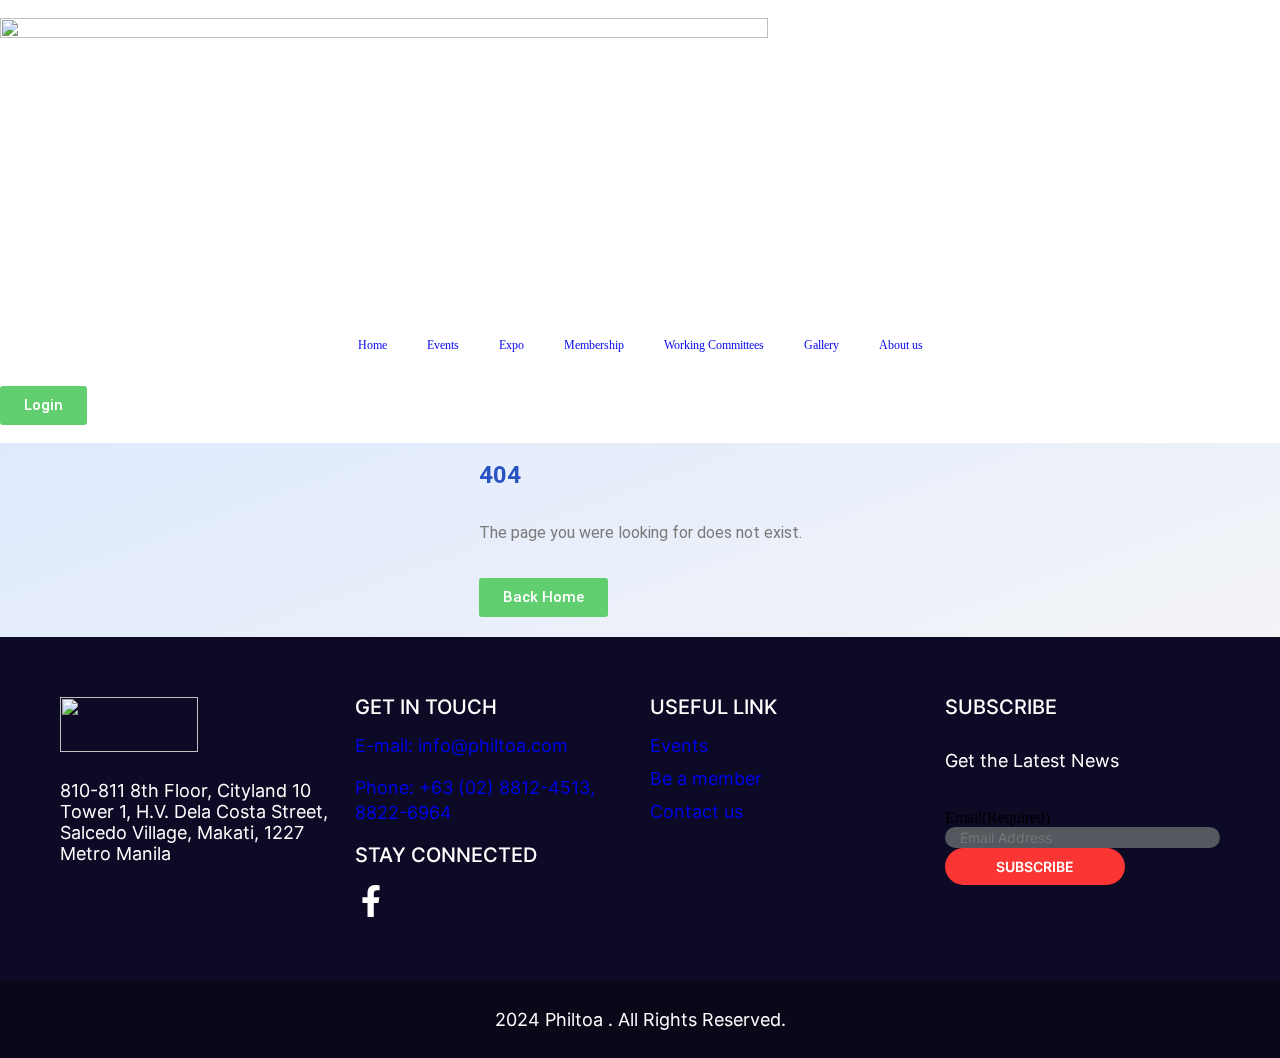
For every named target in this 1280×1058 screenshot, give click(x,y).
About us (901, 345)
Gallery (821, 345)
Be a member (706, 778)
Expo (511, 345)
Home (372, 345)
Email (997, 817)
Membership (594, 345)
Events (443, 345)
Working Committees (714, 345)
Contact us (696, 811)
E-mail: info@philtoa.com (461, 745)
